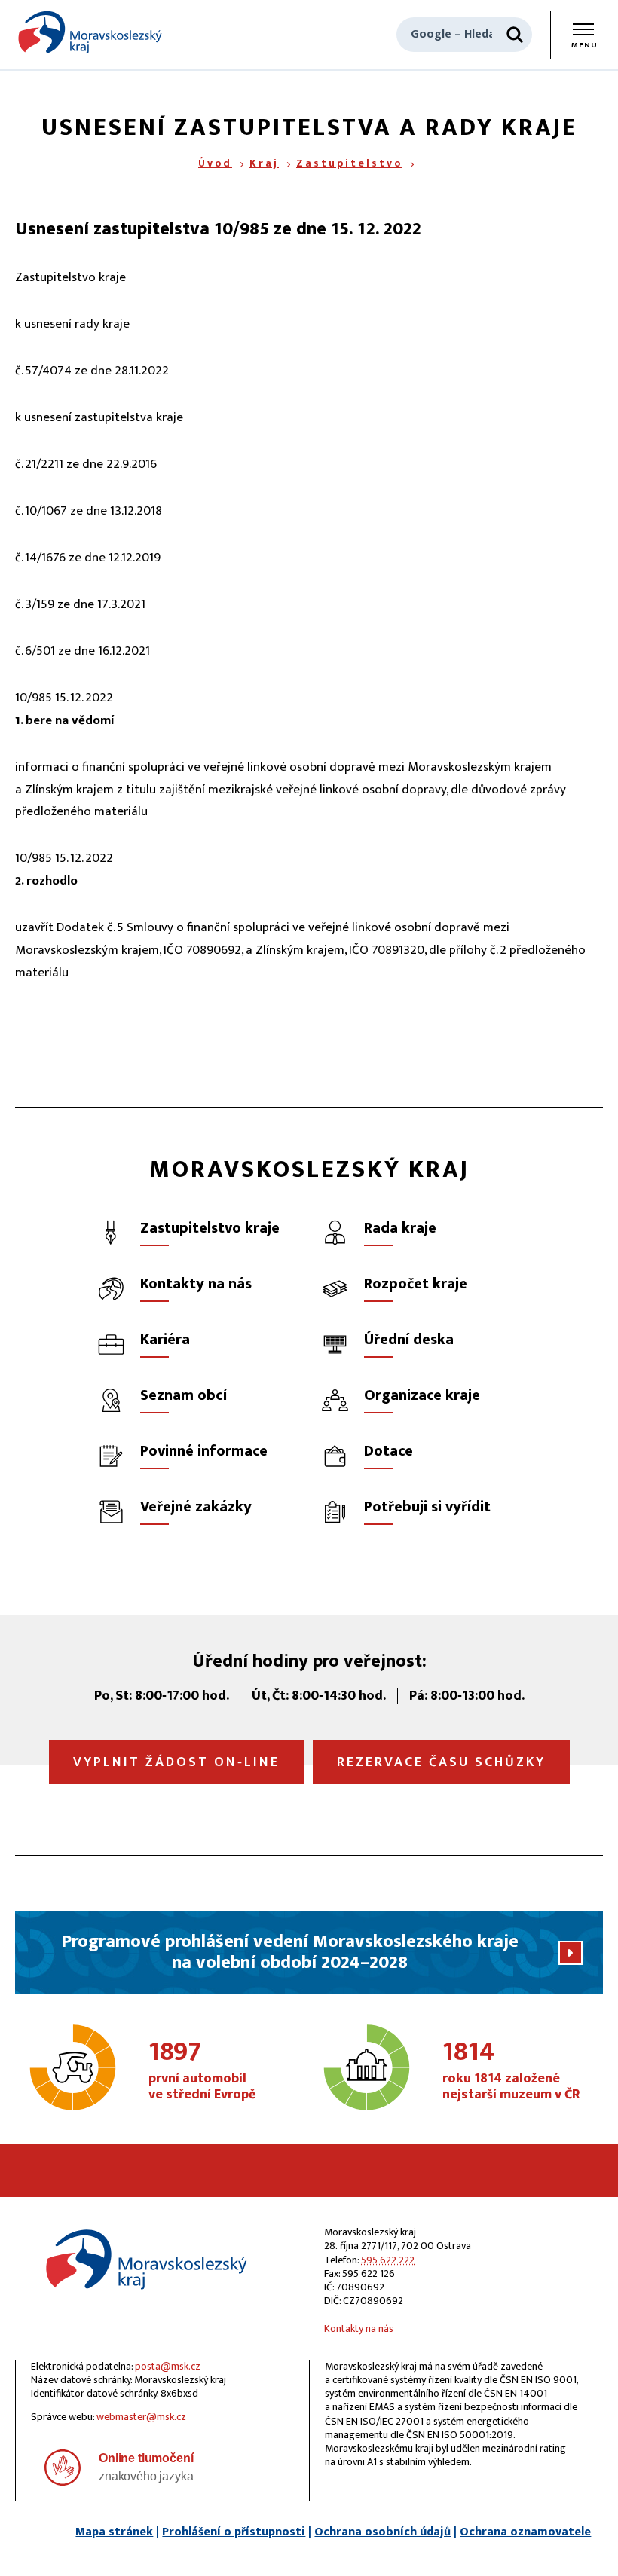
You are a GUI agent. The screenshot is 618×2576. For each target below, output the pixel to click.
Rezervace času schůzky (441, 1762)
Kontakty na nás (359, 2328)
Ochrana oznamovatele (525, 2532)
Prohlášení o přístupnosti (234, 2532)
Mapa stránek (114, 2532)
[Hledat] (515, 35)
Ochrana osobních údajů (382, 2532)
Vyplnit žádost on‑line (176, 1762)
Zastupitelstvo (349, 163)
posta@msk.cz (168, 2366)
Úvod (215, 163)
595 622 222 (388, 2260)
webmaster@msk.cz (141, 2417)
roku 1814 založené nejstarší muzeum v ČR (511, 2071)
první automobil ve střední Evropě (202, 2071)
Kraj (264, 163)
